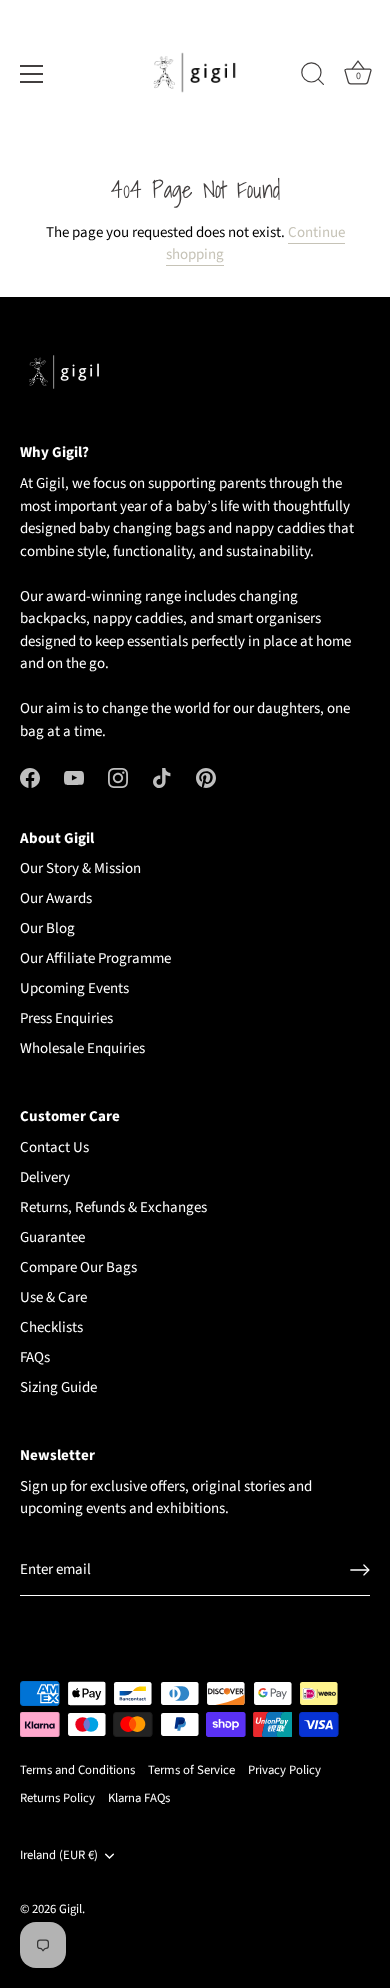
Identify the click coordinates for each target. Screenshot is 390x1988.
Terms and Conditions (77, 1770)
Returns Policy (57, 1798)
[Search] (313, 77)
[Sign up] (360, 1570)
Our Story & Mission (80, 868)
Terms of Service (191, 1770)
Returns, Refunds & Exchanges (113, 1207)
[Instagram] (118, 777)
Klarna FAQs (139, 1798)
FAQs (35, 1357)
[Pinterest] (206, 777)
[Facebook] (30, 777)
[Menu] (32, 74)
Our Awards (56, 898)
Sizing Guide (58, 1387)
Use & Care (53, 1297)
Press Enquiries (66, 1018)
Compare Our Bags (78, 1267)
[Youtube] (74, 777)
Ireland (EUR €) (59, 1856)
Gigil (70, 1909)
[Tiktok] (162, 777)
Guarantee (52, 1237)
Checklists (51, 1327)
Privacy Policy (284, 1770)
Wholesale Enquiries (82, 1048)
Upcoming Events (74, 988)
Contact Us (54, 1147)
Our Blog (47, 928)
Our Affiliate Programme (95, 958)
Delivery (45, 1177)
